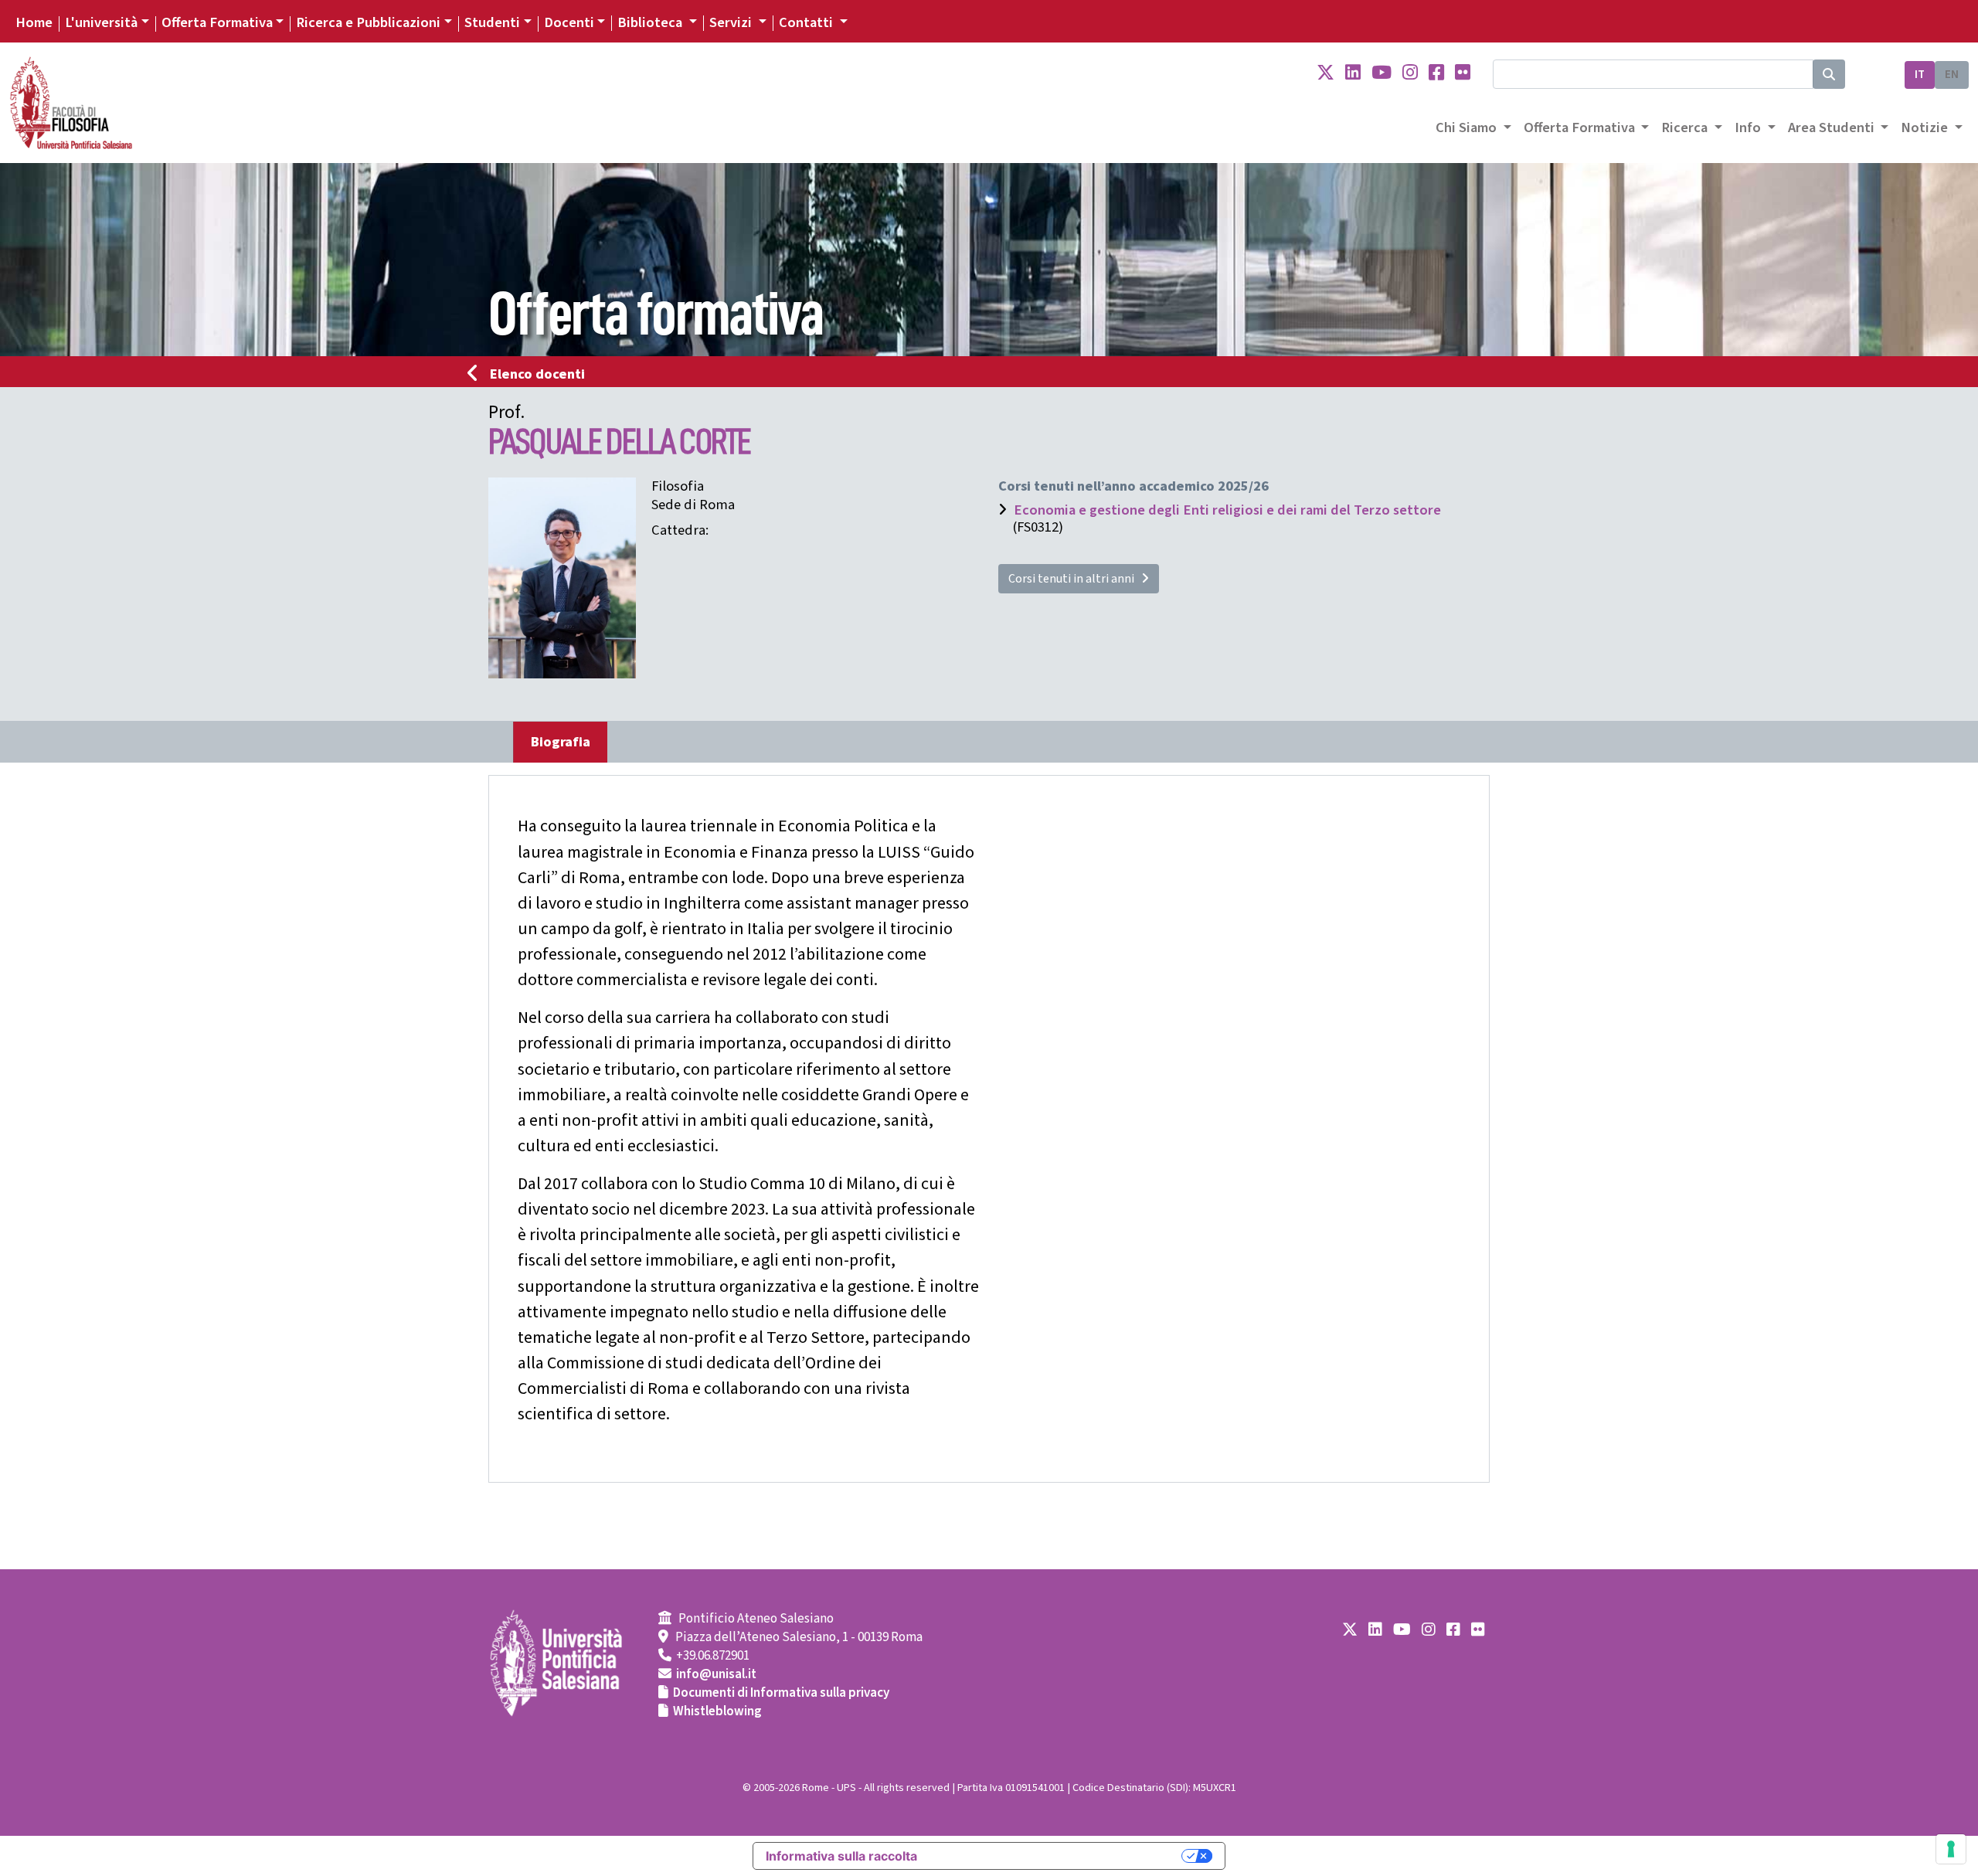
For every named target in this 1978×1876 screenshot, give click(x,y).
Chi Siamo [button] (1468, 127)
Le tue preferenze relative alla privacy (1057, 1856)
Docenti (569, 22)
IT (1920, 75)
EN (1952, 75)
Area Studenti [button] (1833, 127)
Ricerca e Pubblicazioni (368, 22)
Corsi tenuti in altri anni (1075, 579)
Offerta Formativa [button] (1581, 127)
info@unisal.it (716, 1674)
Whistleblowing (717, 1711)
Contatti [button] (807, 22)
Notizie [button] (1926, 127)
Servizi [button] (732, 22)
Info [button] (1749, 127)
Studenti (492, 22)
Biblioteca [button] (651, 22)
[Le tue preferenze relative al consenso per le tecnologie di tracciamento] (1951, 1849)
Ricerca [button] (1686, 127)
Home (34, 22)
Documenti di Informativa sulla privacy (781, 1693)
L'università (101, 22)
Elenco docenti (537, 374)
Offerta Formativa (217, 22)
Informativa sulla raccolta (841, 1856)
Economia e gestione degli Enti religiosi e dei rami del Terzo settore (1227, 510)
